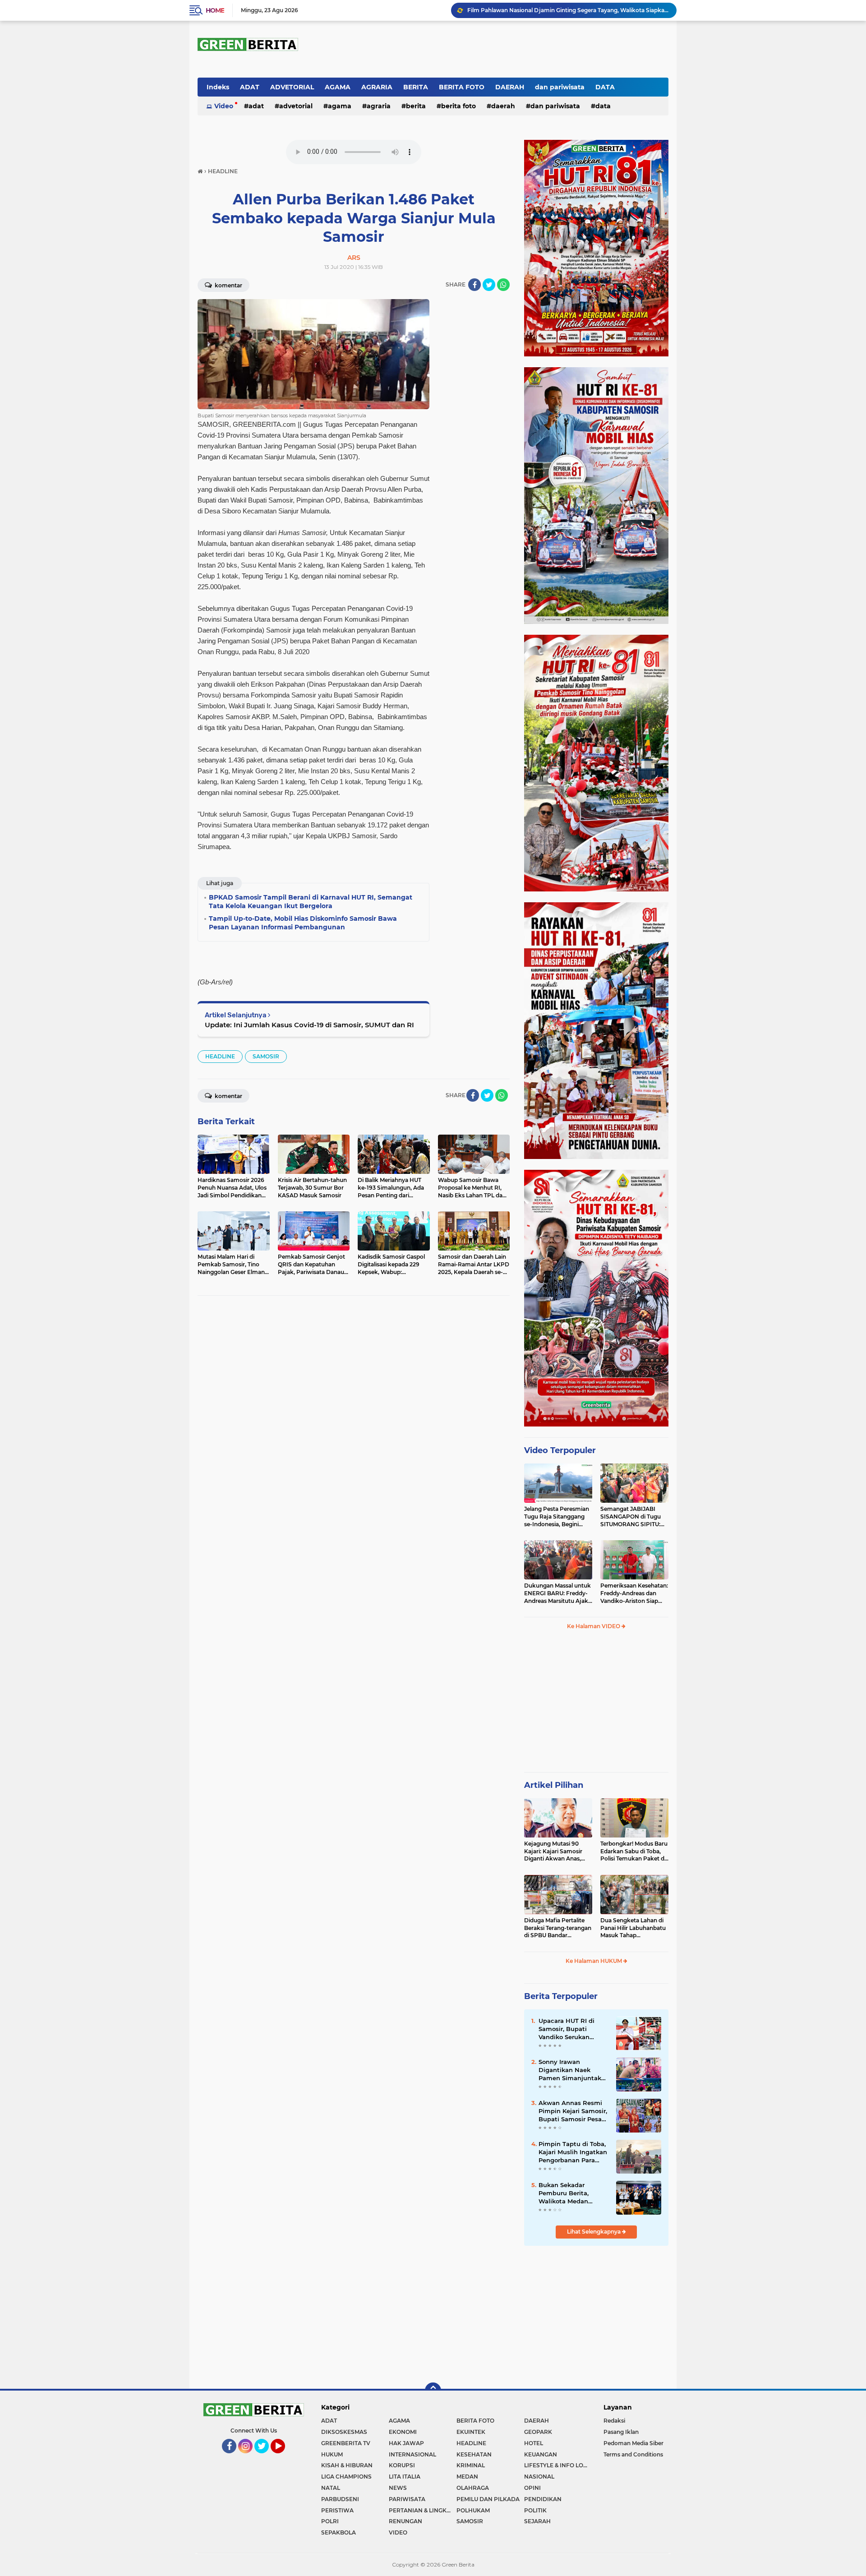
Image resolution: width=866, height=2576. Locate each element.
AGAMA (338, 87)
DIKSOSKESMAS (344, 2432)
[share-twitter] (489, 285)
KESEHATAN (474, 2454)
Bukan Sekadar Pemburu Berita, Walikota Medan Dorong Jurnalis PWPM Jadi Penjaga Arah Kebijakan (574, 2193)
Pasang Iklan (621, 2432)
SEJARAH (537, 2521)
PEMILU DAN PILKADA (488, 2499)
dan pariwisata (560, 87)
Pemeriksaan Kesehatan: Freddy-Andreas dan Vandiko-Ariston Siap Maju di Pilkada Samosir (634, 1593)
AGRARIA (377, 87)
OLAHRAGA (473, 2488)
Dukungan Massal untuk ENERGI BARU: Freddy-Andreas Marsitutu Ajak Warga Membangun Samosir (557, 1593)
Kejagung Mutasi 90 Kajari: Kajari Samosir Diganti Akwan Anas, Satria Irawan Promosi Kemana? (555, 1851)
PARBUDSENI (340, 2499)
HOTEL (534, 2443)
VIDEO (398, 2532)
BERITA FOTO (462, 87)
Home (215, 10)
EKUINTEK (471, 2432)
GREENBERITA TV (346, 2443)
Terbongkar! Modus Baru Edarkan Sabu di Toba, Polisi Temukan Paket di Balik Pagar (634, 1851)
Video (224, 106)
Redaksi (614, 2421)
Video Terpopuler (560, 1450)
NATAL (331, 2488)
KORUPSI (402, 2465)
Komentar (228, 285)
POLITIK (535, 2510)
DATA (605, 87)
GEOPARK (538, 2432)
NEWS (398, 2488)
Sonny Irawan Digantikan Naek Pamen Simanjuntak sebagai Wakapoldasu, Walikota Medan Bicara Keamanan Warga (573, 2070)
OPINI (532, 2488)
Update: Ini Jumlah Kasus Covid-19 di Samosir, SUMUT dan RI (309, 1025)
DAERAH (510, 87)
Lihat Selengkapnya (594, 2232)
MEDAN (467, 2477)
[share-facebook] (474, 285)
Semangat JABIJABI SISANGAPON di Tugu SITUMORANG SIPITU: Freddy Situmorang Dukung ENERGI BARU (632, 1517)
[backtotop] (433, 2391)
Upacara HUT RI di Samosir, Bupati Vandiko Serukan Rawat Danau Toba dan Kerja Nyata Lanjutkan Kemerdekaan (568, 2029)
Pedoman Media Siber (633, 2443)
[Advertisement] (596, 1705)
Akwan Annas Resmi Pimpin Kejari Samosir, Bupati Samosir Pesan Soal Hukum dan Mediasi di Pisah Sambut (573, 2111)
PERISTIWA (337, 2510)
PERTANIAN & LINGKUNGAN (423, 2510)
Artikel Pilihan (554, 1785)
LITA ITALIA (405, 2477)
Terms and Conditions (633, 2454)
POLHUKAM (473, 2510)
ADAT (250, 87)
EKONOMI (403, 2432)
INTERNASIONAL (412, 2454)
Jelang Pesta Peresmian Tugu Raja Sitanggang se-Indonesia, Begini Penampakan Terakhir (557, 1517)
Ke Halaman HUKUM (594, 1961)
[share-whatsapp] (503, 285)
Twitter (265, 2457)
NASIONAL (539, 2477)
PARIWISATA (407, 2499)
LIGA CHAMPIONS (346, 2477)
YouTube (284, 2457)
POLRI (330, 2521)
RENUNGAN (405, 2521)
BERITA (416, 87)
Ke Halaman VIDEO (594, 1626)
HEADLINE (220, 1056)
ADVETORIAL (292, 87)
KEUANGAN (541, 2454)
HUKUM (332, 2454)
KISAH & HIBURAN (347, 2465)
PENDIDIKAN (543, 2499)
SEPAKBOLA (339, 2532)
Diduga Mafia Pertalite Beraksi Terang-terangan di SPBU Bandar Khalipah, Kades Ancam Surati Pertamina (558, 1928)
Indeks (218, 87)
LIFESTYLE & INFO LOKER (558, 2465)
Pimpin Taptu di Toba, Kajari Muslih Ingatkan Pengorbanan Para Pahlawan (573, 2152)
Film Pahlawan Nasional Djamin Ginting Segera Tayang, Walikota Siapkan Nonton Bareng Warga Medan (568, 10)
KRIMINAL (471, 2465)
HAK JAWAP (406, 2443)
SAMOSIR (266, 1056)
